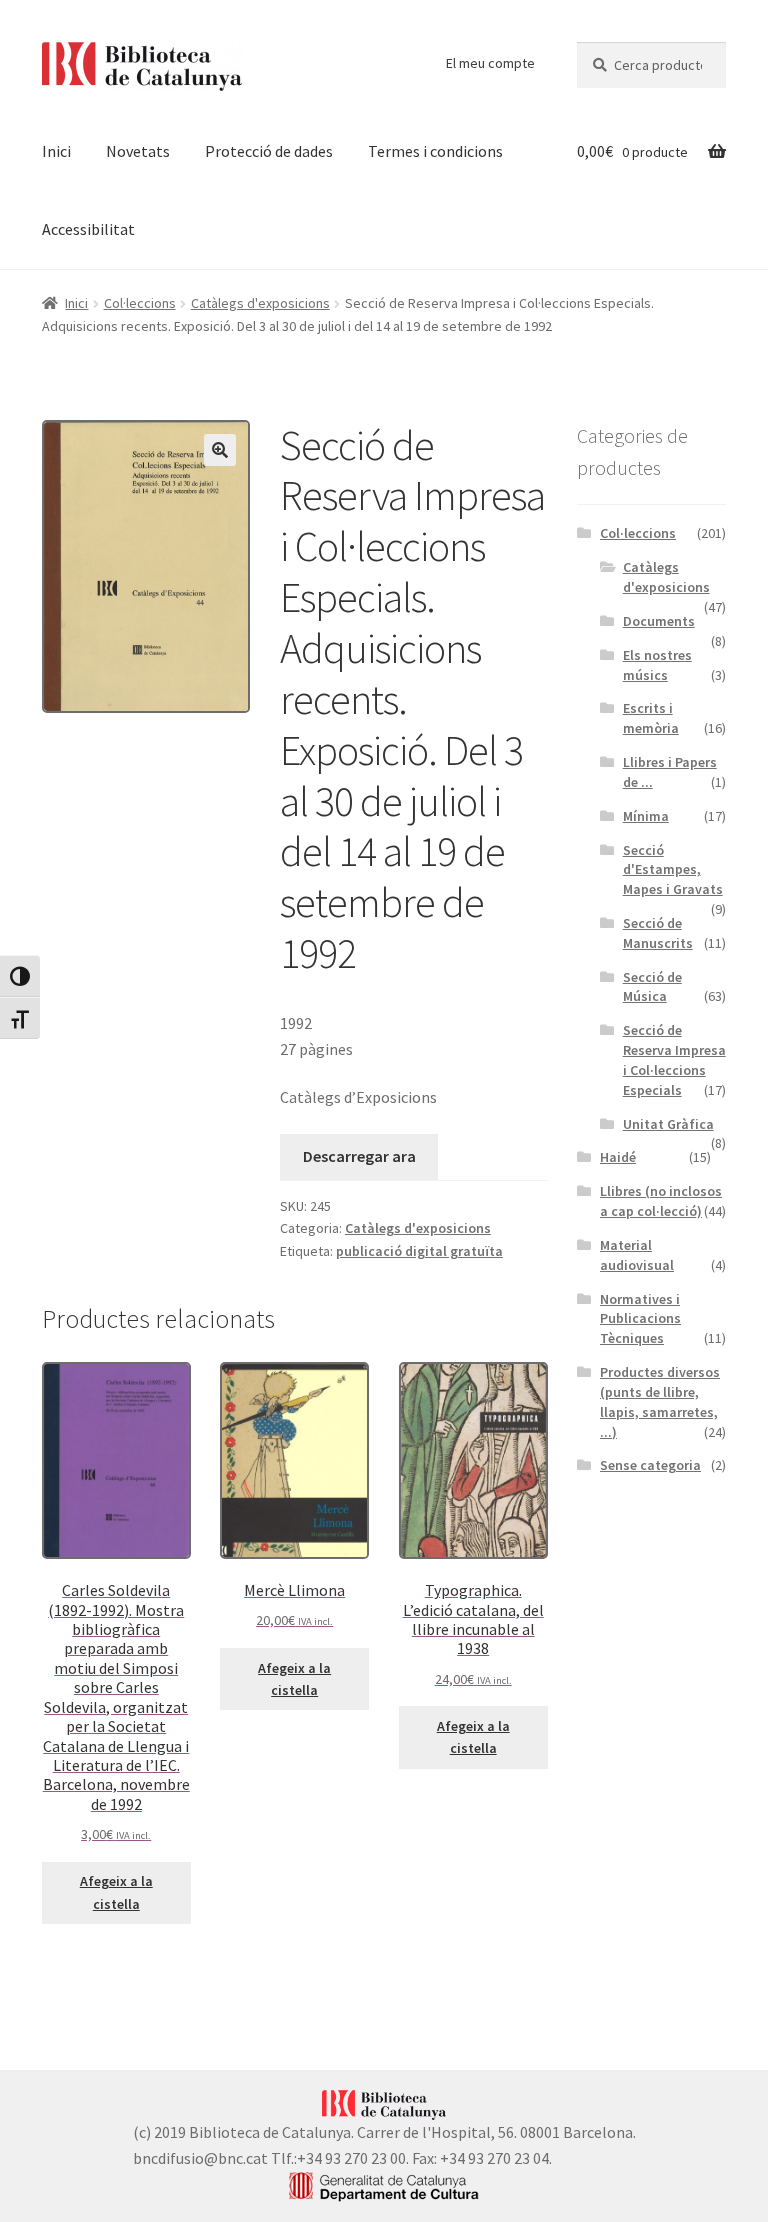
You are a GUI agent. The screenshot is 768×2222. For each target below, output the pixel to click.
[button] (220, 450)
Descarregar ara (359, 1156)
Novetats (138, 151)
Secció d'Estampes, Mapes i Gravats (673, 870)
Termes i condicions (435, 151)
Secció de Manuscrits (658, 933)
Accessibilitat (88, 229)
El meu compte (490, 63)
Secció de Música (652, 987)
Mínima (646, 816)
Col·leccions (140, 303)
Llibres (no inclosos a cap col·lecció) (661, 1201)
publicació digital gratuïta (419, 1251)
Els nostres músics (657, 665)
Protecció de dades (269, 151)
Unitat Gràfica (668, 1124)
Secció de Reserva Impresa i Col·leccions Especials (674, 1059)
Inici (56, 151)
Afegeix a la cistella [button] (116, 1892)
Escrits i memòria (651, 718)
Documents (659, 621)
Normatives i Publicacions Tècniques (640, 1319)
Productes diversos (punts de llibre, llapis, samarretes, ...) (660, 1401)
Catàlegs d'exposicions (260, 303)
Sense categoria (650, 1465)
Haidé (618, 1157)
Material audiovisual (637, 1255)
